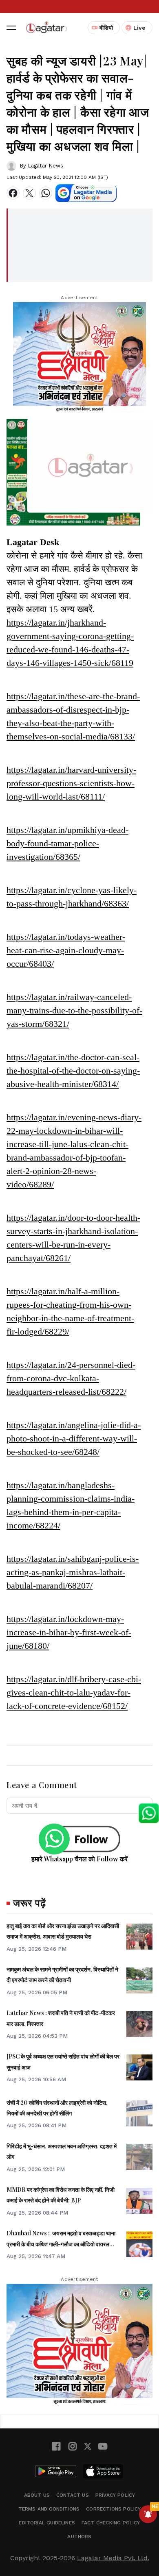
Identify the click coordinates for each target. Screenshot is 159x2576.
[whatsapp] (46, 193)
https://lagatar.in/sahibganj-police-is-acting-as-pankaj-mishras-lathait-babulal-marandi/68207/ (73, 1572)
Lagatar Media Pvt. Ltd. (113, 2558)
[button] (11, 28)
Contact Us (73, 2495)
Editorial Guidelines (47, 2523)
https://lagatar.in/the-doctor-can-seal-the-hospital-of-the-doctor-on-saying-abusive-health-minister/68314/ (73, 1071)
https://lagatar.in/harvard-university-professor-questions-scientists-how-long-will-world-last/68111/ (71, 783)
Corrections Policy (113, 2509)
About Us (37, 2495)
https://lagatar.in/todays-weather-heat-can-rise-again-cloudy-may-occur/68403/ (66, 950)
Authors (79, 2537)
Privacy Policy (115, 2495)
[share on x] (29, 193)
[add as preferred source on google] (86, 193)
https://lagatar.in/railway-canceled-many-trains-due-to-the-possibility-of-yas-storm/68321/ (74, 1010)
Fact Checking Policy (111, 2523)
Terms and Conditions (49, 2509)
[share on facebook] (13, 193)
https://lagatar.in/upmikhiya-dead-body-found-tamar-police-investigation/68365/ (67, 843)
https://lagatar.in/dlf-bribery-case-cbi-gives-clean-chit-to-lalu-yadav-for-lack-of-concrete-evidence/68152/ (74, 1692)
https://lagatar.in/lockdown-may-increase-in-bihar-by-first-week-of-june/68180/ (69, 1632)
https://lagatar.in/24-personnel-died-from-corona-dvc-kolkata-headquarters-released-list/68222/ (71, 1378)
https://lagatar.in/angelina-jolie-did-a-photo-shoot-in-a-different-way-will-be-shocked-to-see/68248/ (74, 1438)
